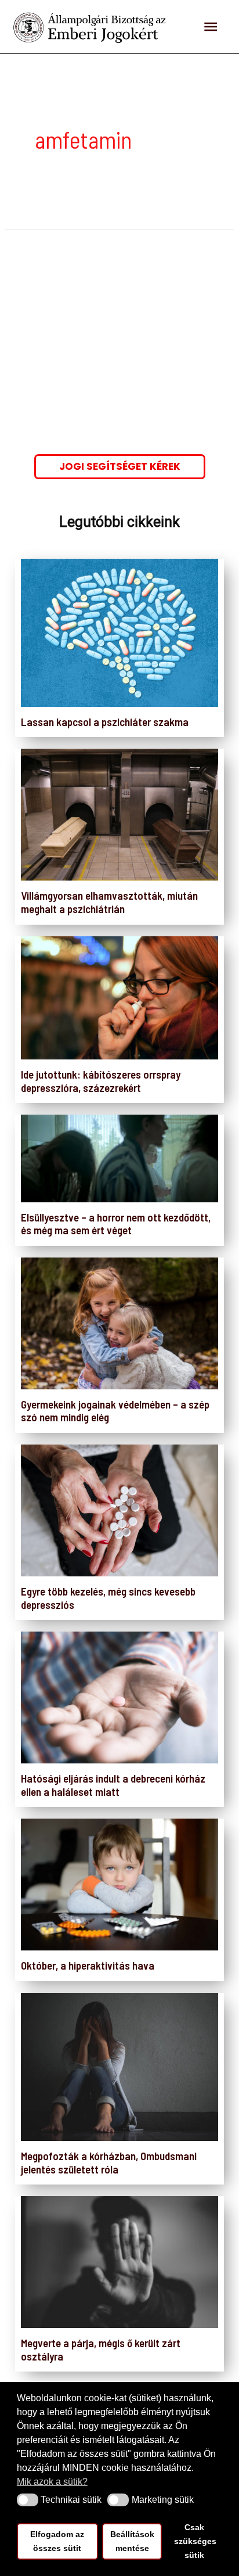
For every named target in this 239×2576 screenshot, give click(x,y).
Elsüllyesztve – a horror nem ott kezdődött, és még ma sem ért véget (116, 1224)
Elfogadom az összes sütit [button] (57, 2541)
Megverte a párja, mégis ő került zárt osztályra (101, 2349)
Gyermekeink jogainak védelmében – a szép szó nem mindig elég (115, 1411)
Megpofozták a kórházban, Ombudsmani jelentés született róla (109, 2162)
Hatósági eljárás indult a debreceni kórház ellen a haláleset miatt (113, 1785)
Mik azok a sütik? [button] (52, 2482)
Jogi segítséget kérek (120, 466)
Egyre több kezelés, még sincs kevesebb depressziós (108, 1598)
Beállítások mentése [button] (132, 2541)
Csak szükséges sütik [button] (195, 2541)
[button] (28, 2500)
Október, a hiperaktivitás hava (88, 1965)
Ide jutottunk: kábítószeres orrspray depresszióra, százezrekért (101, 1081)
